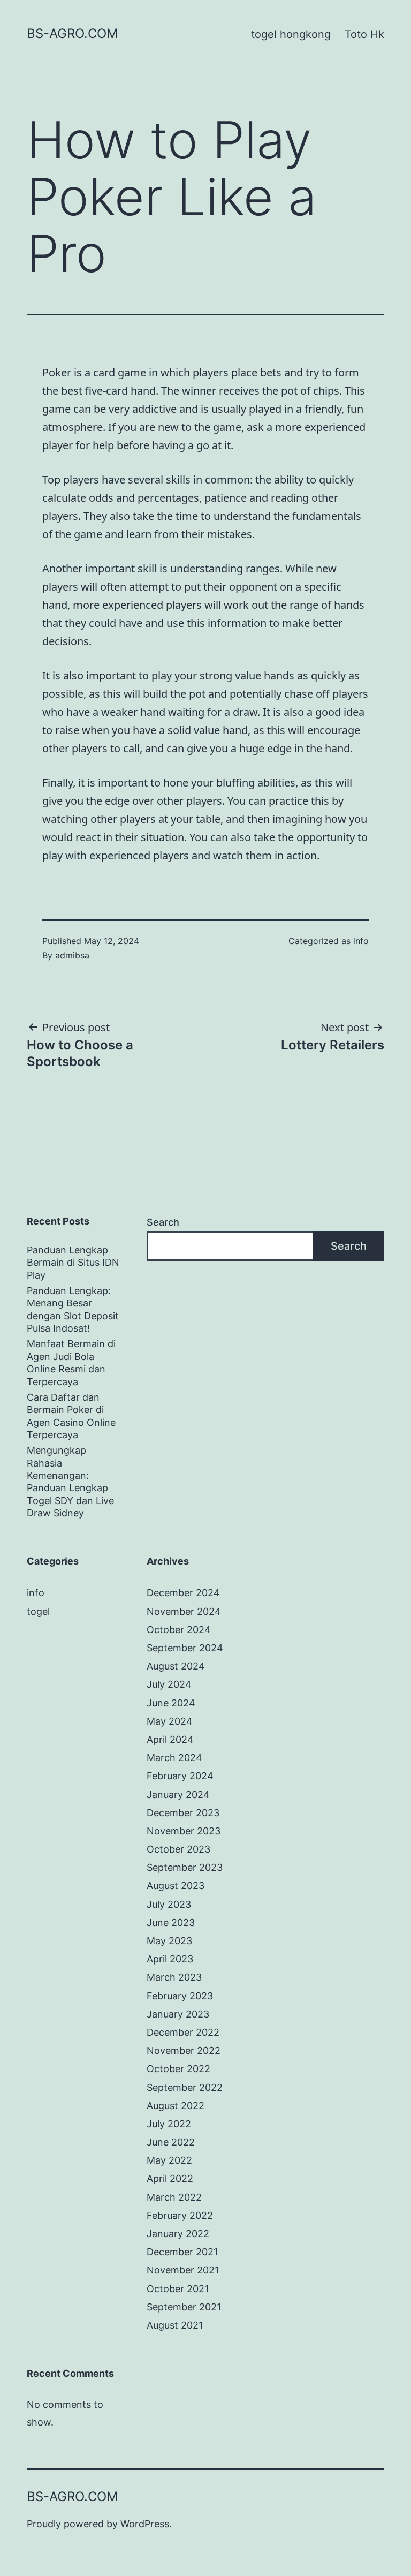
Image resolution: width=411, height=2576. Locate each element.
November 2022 (184, 2050)
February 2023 (180, 1996)
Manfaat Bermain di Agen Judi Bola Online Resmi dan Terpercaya (71, 1362)
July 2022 (169, 2124)
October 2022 (178, 2069)
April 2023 (170, 1959)
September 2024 (185, 1648)
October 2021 (178, 2289)
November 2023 (184, 1831)
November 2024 (184, 1611)
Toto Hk (364, 34)
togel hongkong (291, 34)
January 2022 (178, 2234)
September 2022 (185, 2087)
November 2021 (183, 2270)
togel (38, 1611)
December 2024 (183, 1593)
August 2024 (176, 1666)
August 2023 (176, 1886)
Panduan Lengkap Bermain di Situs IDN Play (73, 1263)
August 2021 (175, 2325)
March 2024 (174, 1758)
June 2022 (171, 2142)
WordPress (145, 2524)
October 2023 (178, 1849)
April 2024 (170, 1739)
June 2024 (171, 1703)
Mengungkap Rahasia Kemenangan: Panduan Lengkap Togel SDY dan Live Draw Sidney (70, 1482)
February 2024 (180, 1776)
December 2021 (182, 2252)
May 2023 (169, 1941)
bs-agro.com (72, 33)
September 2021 (184, 2307)
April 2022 (170, 2178)
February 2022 (180, 2215)
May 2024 (170, 1721)
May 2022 (169, 2160)
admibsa (72, 955)
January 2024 (178, 1795)
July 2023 (169, 1904)
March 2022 (174, 2197)
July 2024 (169, 1684)
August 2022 (176, 2106)
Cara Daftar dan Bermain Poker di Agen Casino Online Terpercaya (71, 1416)
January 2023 (178, 2014)
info (361, 941)
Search (163, 1222)
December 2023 (183, 1813)
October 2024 (179, 1630)
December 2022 (183, 2032)
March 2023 (174, 1977)
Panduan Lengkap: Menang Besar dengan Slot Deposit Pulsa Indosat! (73, 1309)
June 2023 (171, 1922)
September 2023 (185, 1867)
